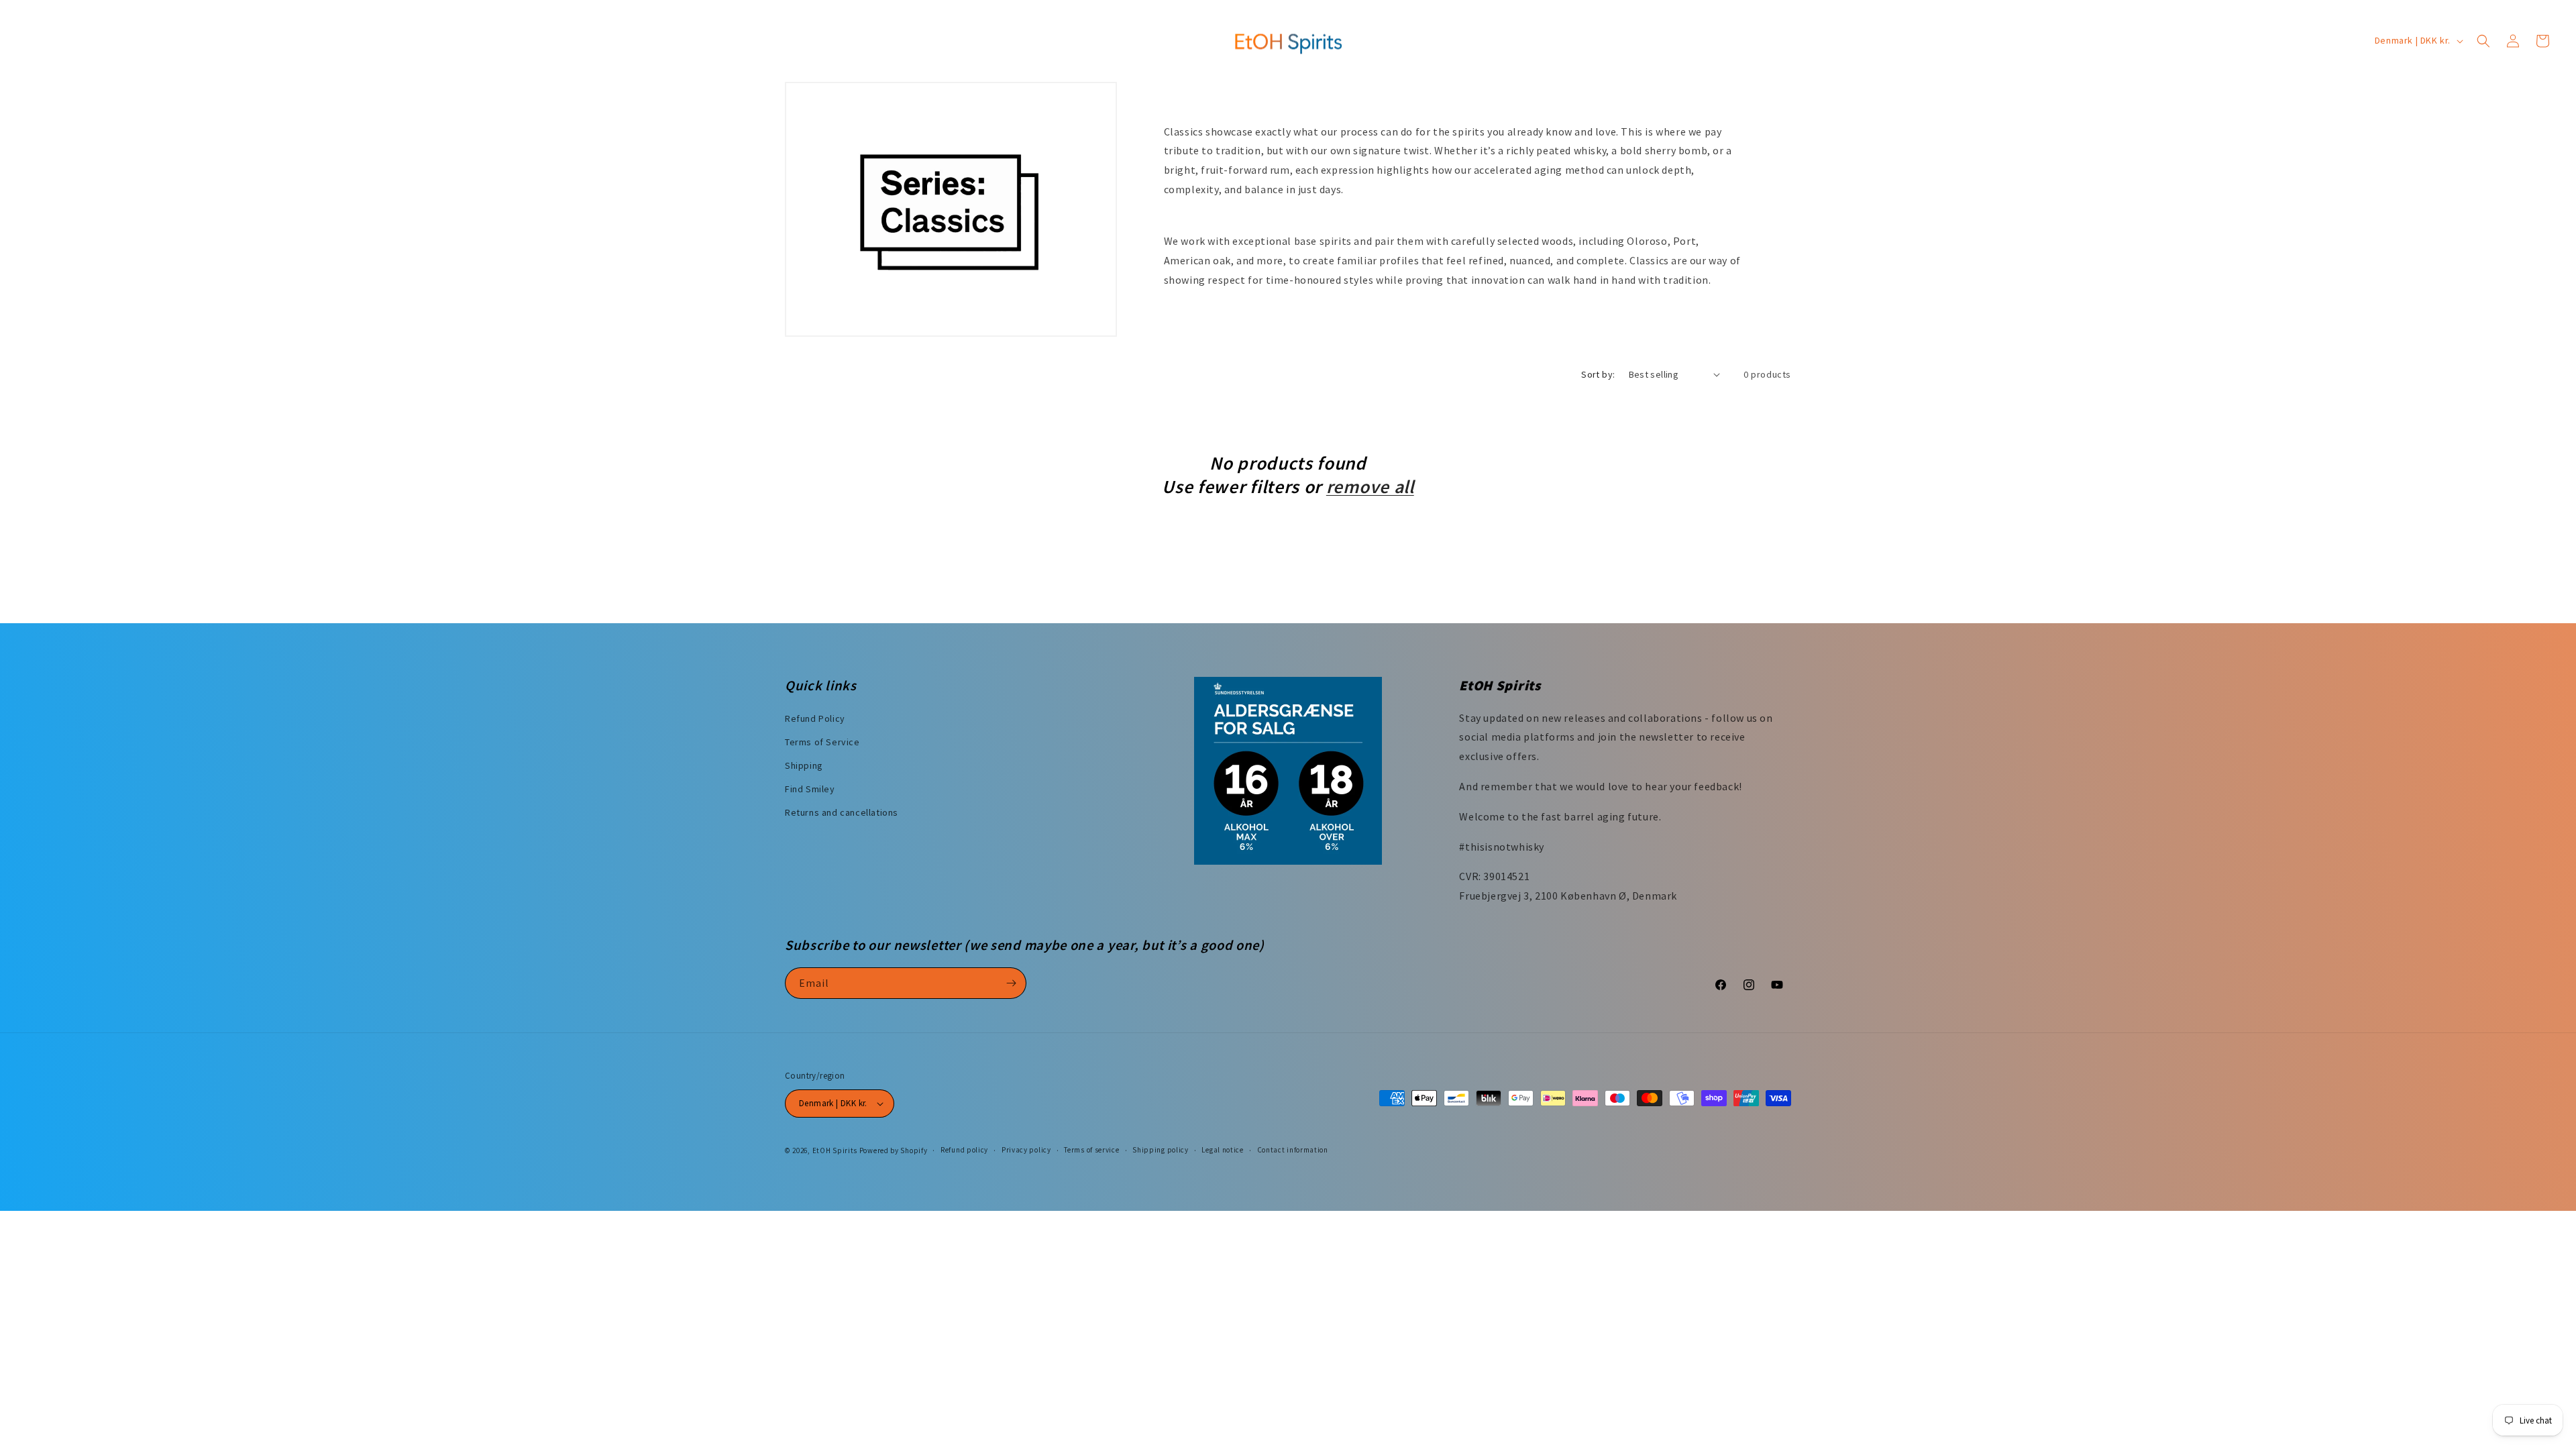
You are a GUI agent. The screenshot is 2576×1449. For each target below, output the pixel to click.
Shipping (804, 765)
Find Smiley (810, 789)
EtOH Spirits (835, 1150)
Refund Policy (815, 718)
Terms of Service (822, 742)
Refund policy (964, 1150)
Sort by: (1598, 374)
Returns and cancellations (842, 812)
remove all (1370, 487)
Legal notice (1222, 1150)
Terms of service (1091, 1150)
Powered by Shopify (894, 1150)
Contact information (1293, 1150)
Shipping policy (1161, 1150)
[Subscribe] (1011, 983)
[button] (2483, 41)
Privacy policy (1026, 1150)
